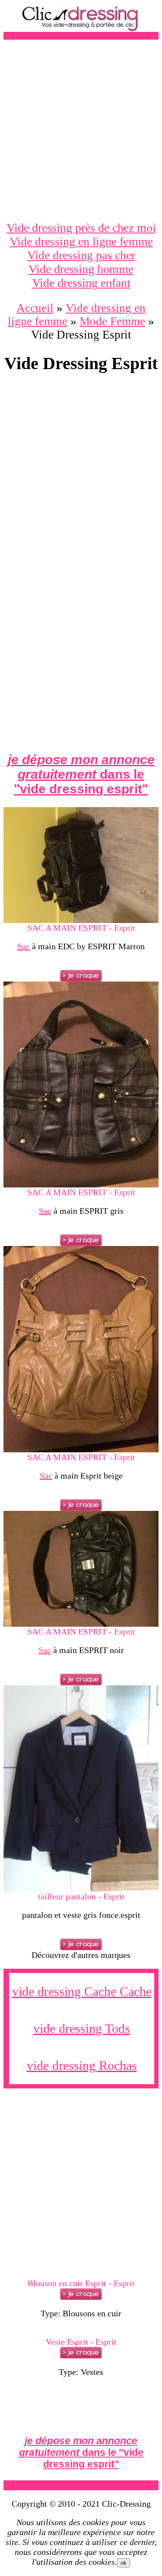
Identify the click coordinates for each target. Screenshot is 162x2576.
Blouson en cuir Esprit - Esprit (81, 2283)
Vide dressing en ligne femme (81, 241)
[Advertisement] (81, 130)
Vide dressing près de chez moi (81, 228)
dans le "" (81, 774)
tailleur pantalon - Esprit (81, 1896)
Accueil (35, 308)
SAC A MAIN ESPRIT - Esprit (81, 928)
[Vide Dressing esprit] (81, 920)
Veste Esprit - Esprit (81, 2342)
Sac (24, 946)
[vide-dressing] (81, 30)
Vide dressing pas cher (81, 255)
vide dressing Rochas (82, 2065)
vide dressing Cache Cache (82, 1991)
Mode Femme (112, 321)
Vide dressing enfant (81, 283)
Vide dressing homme (81, 269)
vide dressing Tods (82, 2028)
